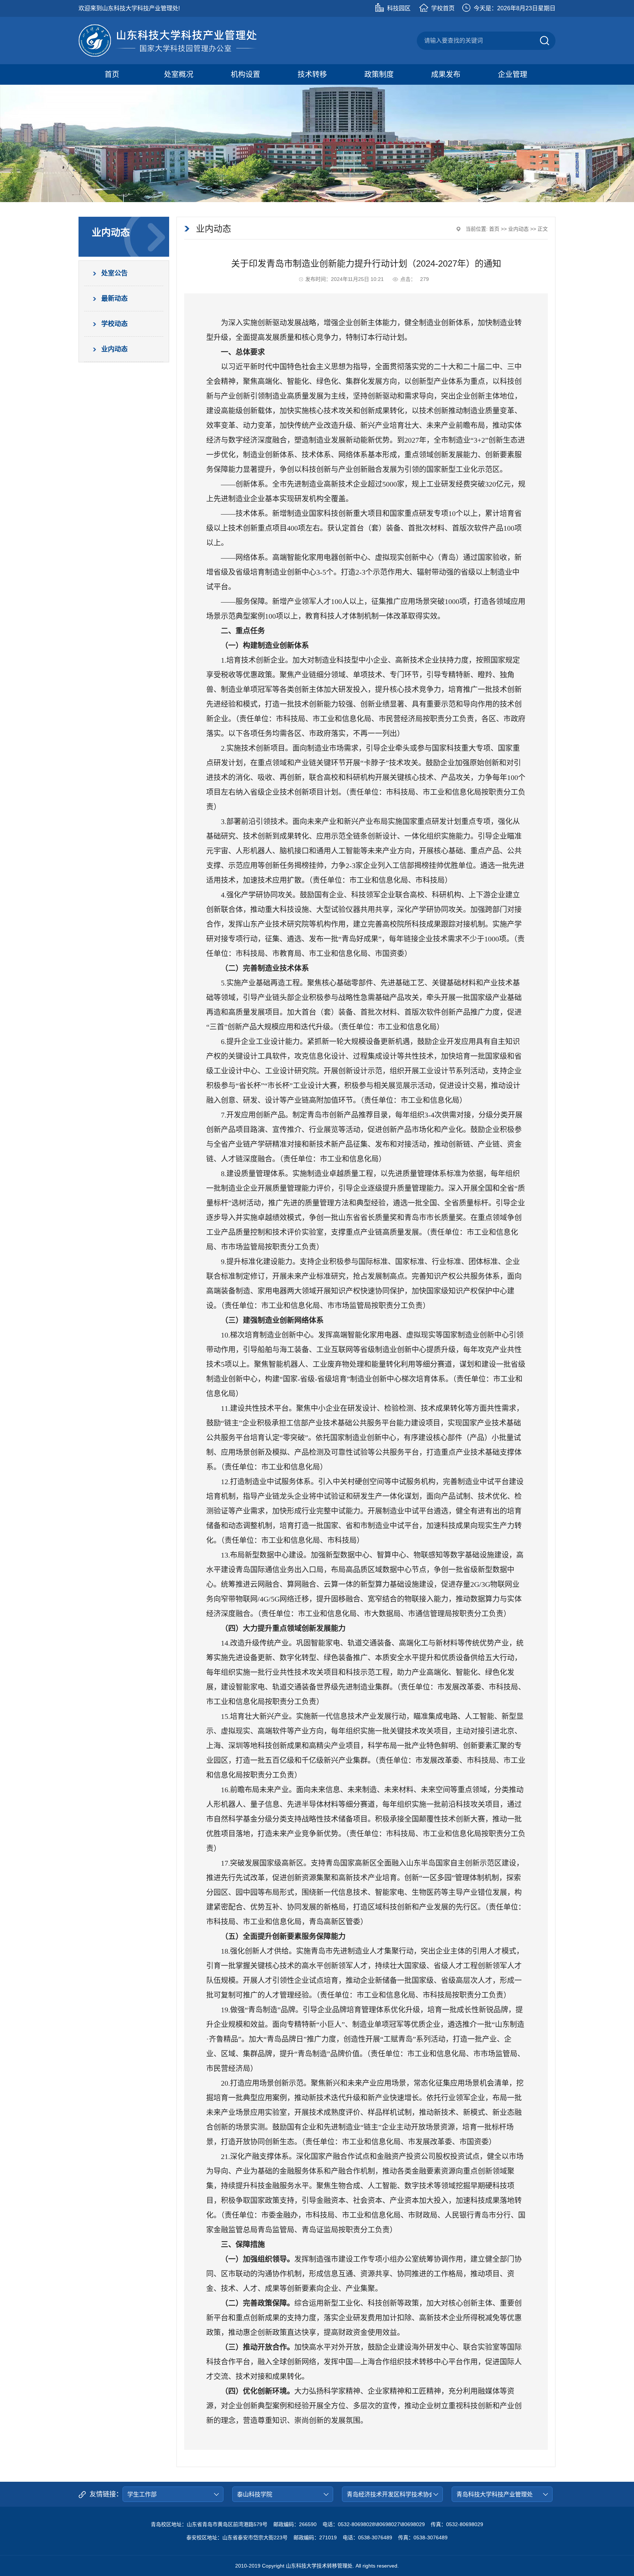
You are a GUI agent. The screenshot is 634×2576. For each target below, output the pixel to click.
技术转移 (312, 74)
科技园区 (399, 8)
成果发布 (446, 74)
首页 (112, 74)
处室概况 (179, 74)
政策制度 (379, 74)
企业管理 (513, 74)
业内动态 (518, 229)
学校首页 (443, 8)
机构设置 (245, 74)
